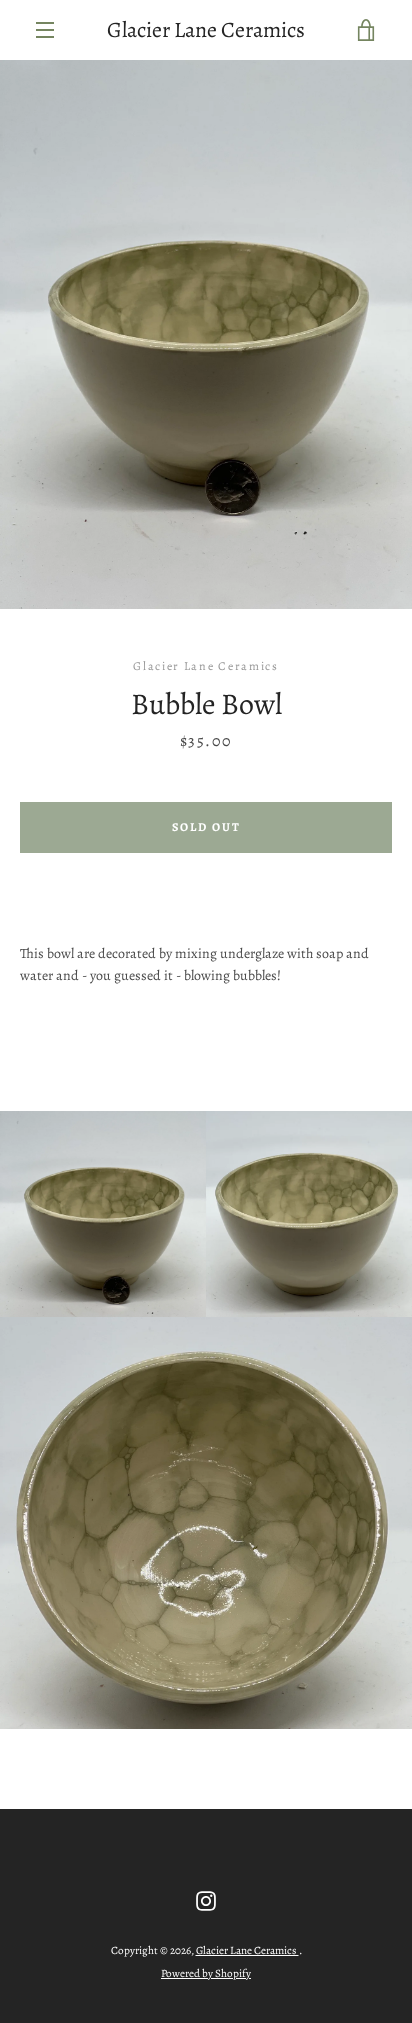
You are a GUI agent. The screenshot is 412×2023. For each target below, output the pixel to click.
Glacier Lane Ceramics (206, 30)
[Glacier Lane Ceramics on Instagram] (206, 1899)
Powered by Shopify (206, 1973)
